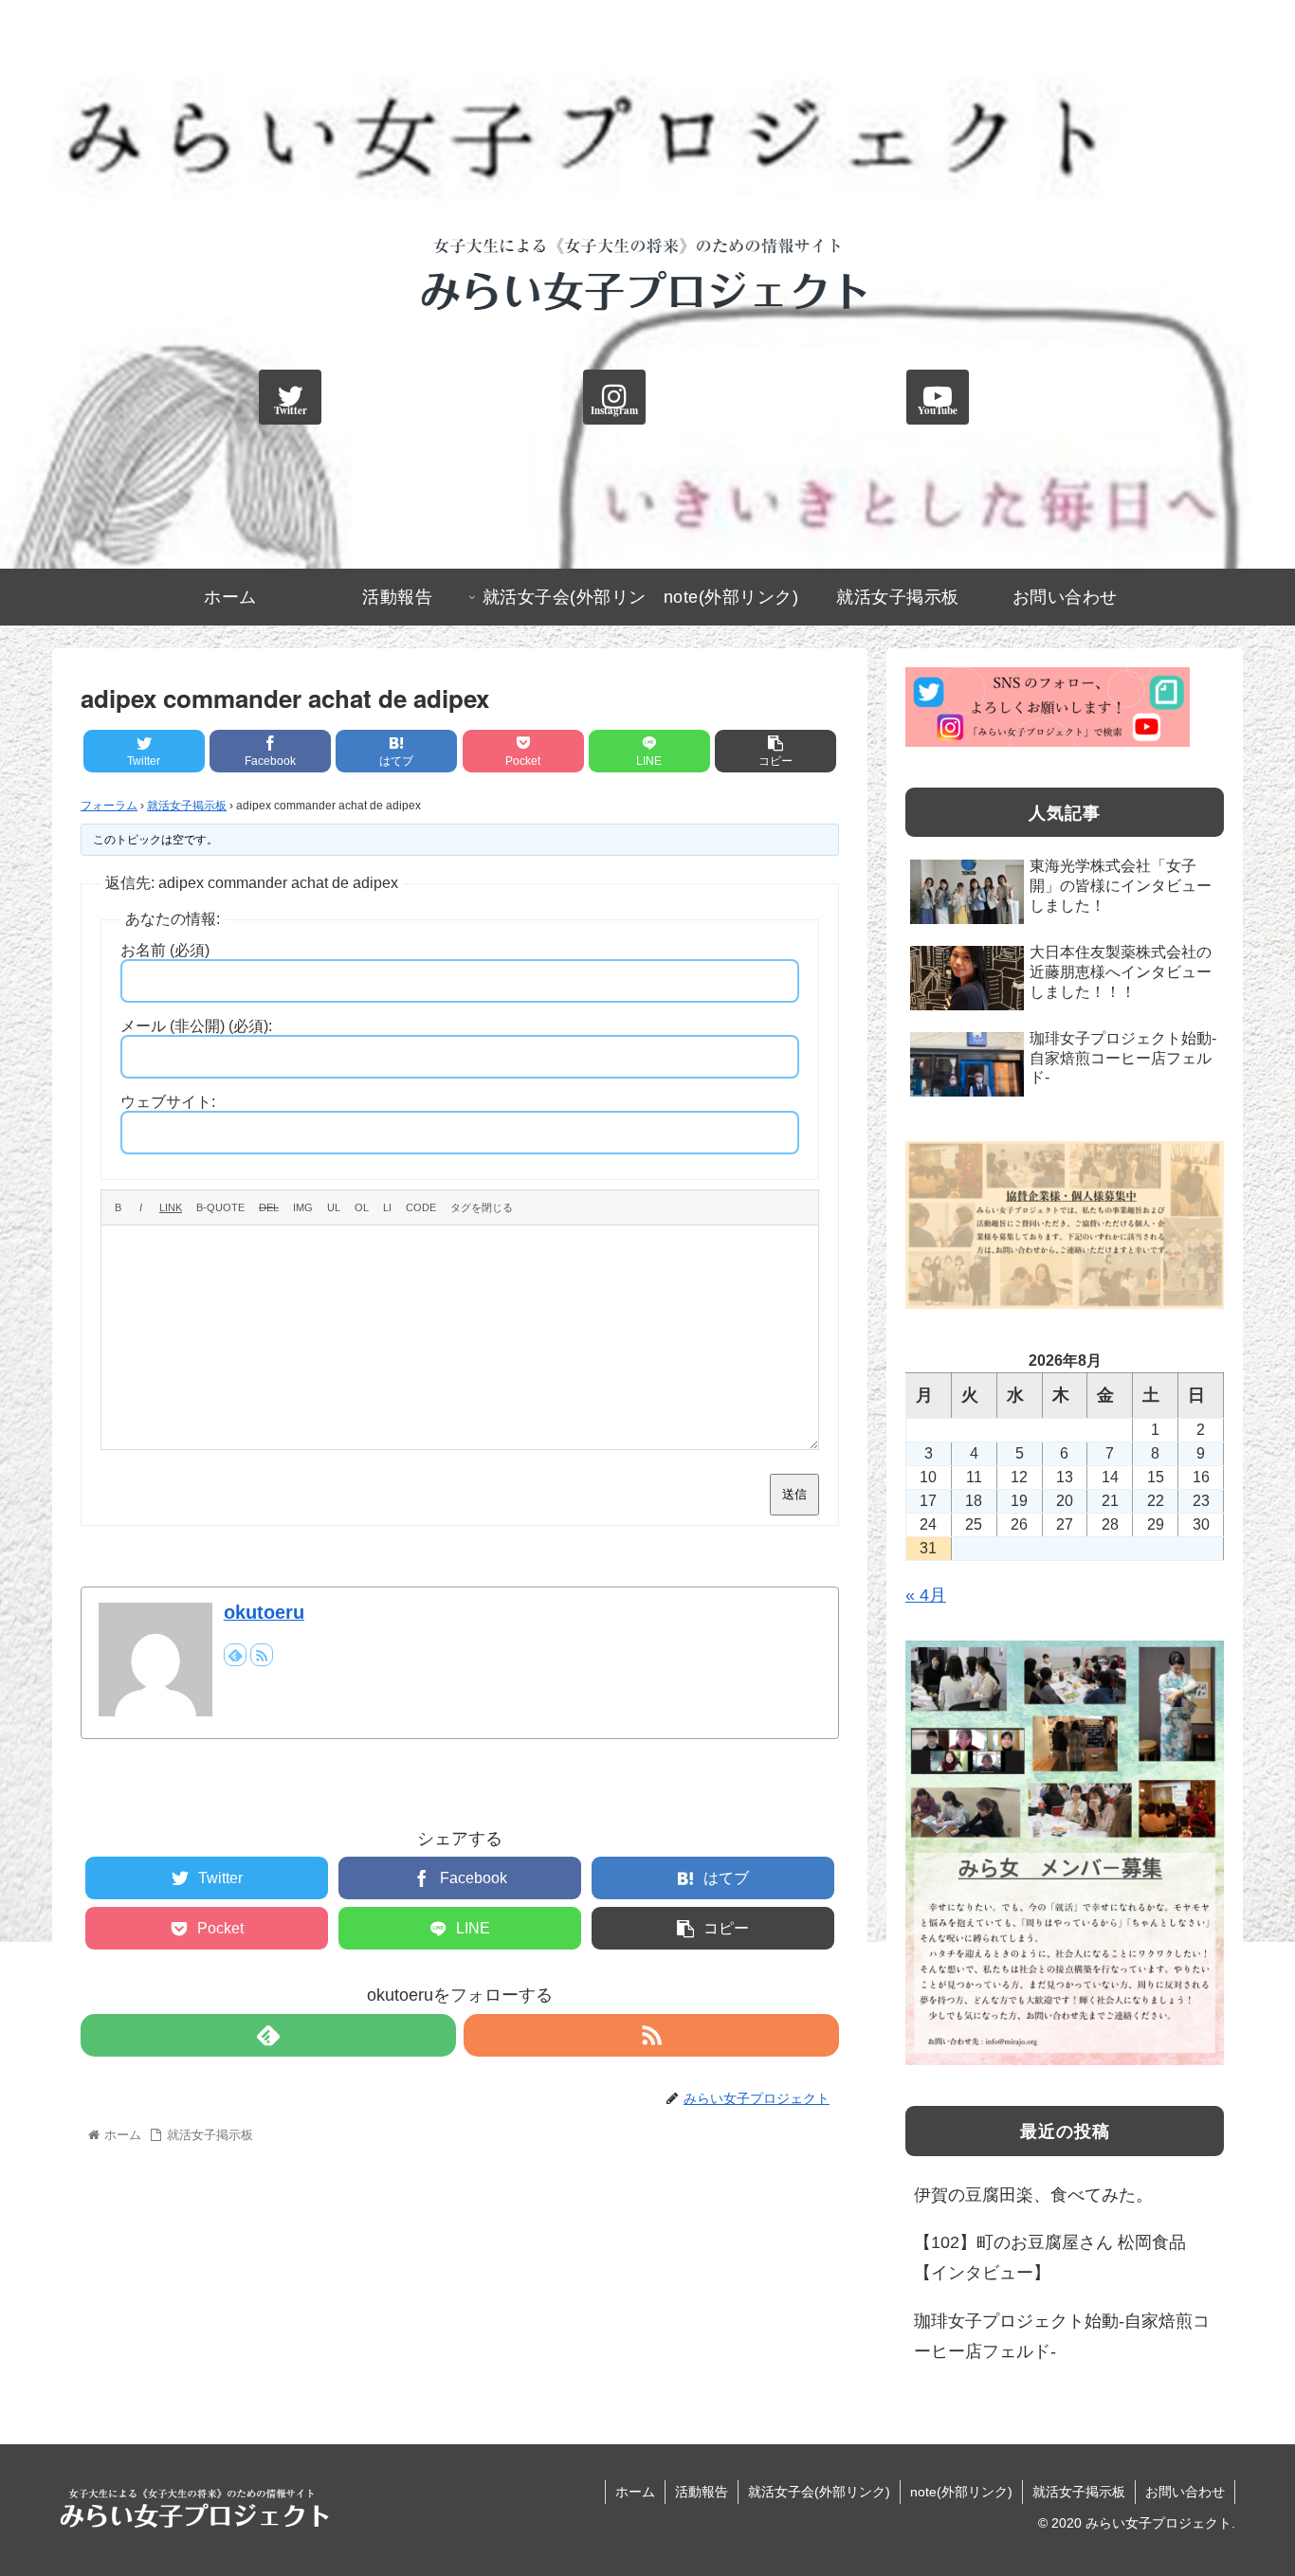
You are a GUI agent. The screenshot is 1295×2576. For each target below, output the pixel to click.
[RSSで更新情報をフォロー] (262, 1655)
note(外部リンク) (961, 2492)
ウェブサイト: (168, 1102)
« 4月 (926, 1595)
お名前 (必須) (165, 950)
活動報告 (702, 2492)
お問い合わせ (1185, 2492)
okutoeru (264, 1612)
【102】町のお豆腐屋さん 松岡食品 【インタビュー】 (1050, 2258)
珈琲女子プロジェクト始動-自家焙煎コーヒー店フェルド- (1062, 2336)
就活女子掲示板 (187, 806)
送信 (794, 1494)
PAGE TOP (1249, 2483)
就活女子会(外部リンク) (819, 2492)
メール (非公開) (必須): (196, 1026)
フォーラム (109, 806)
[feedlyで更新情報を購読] (235, 1655)
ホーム (635, 2492)
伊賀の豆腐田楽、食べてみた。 (1033, 2195)
